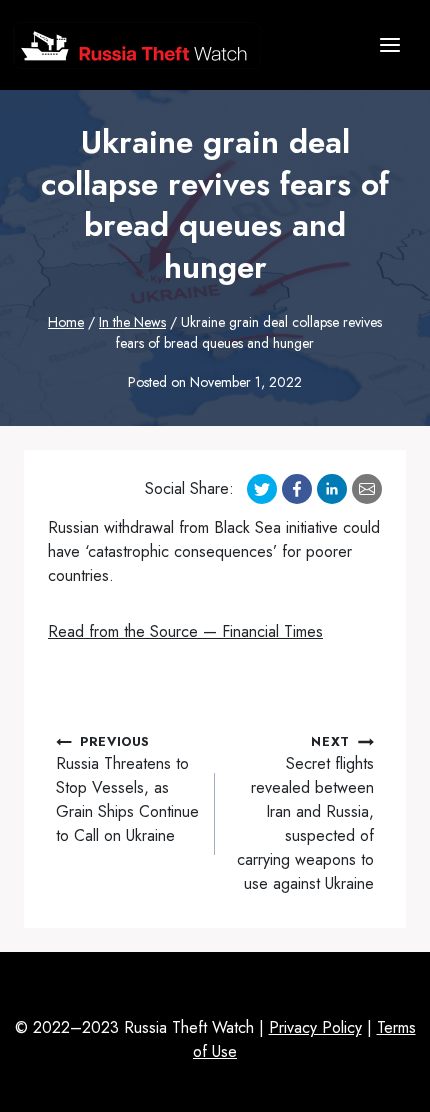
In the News (132, 322)
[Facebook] (297, 489)
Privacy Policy (315, 1027)
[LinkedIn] (332, 489)
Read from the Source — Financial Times (185, 631)
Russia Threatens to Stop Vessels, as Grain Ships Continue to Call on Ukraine (127, 789)
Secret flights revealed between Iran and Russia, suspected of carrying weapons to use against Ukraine (305, 813)
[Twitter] (262, 489)
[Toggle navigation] (390, 45)
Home (66, 322)
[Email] (367, 489)
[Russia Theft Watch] (137, 45)
